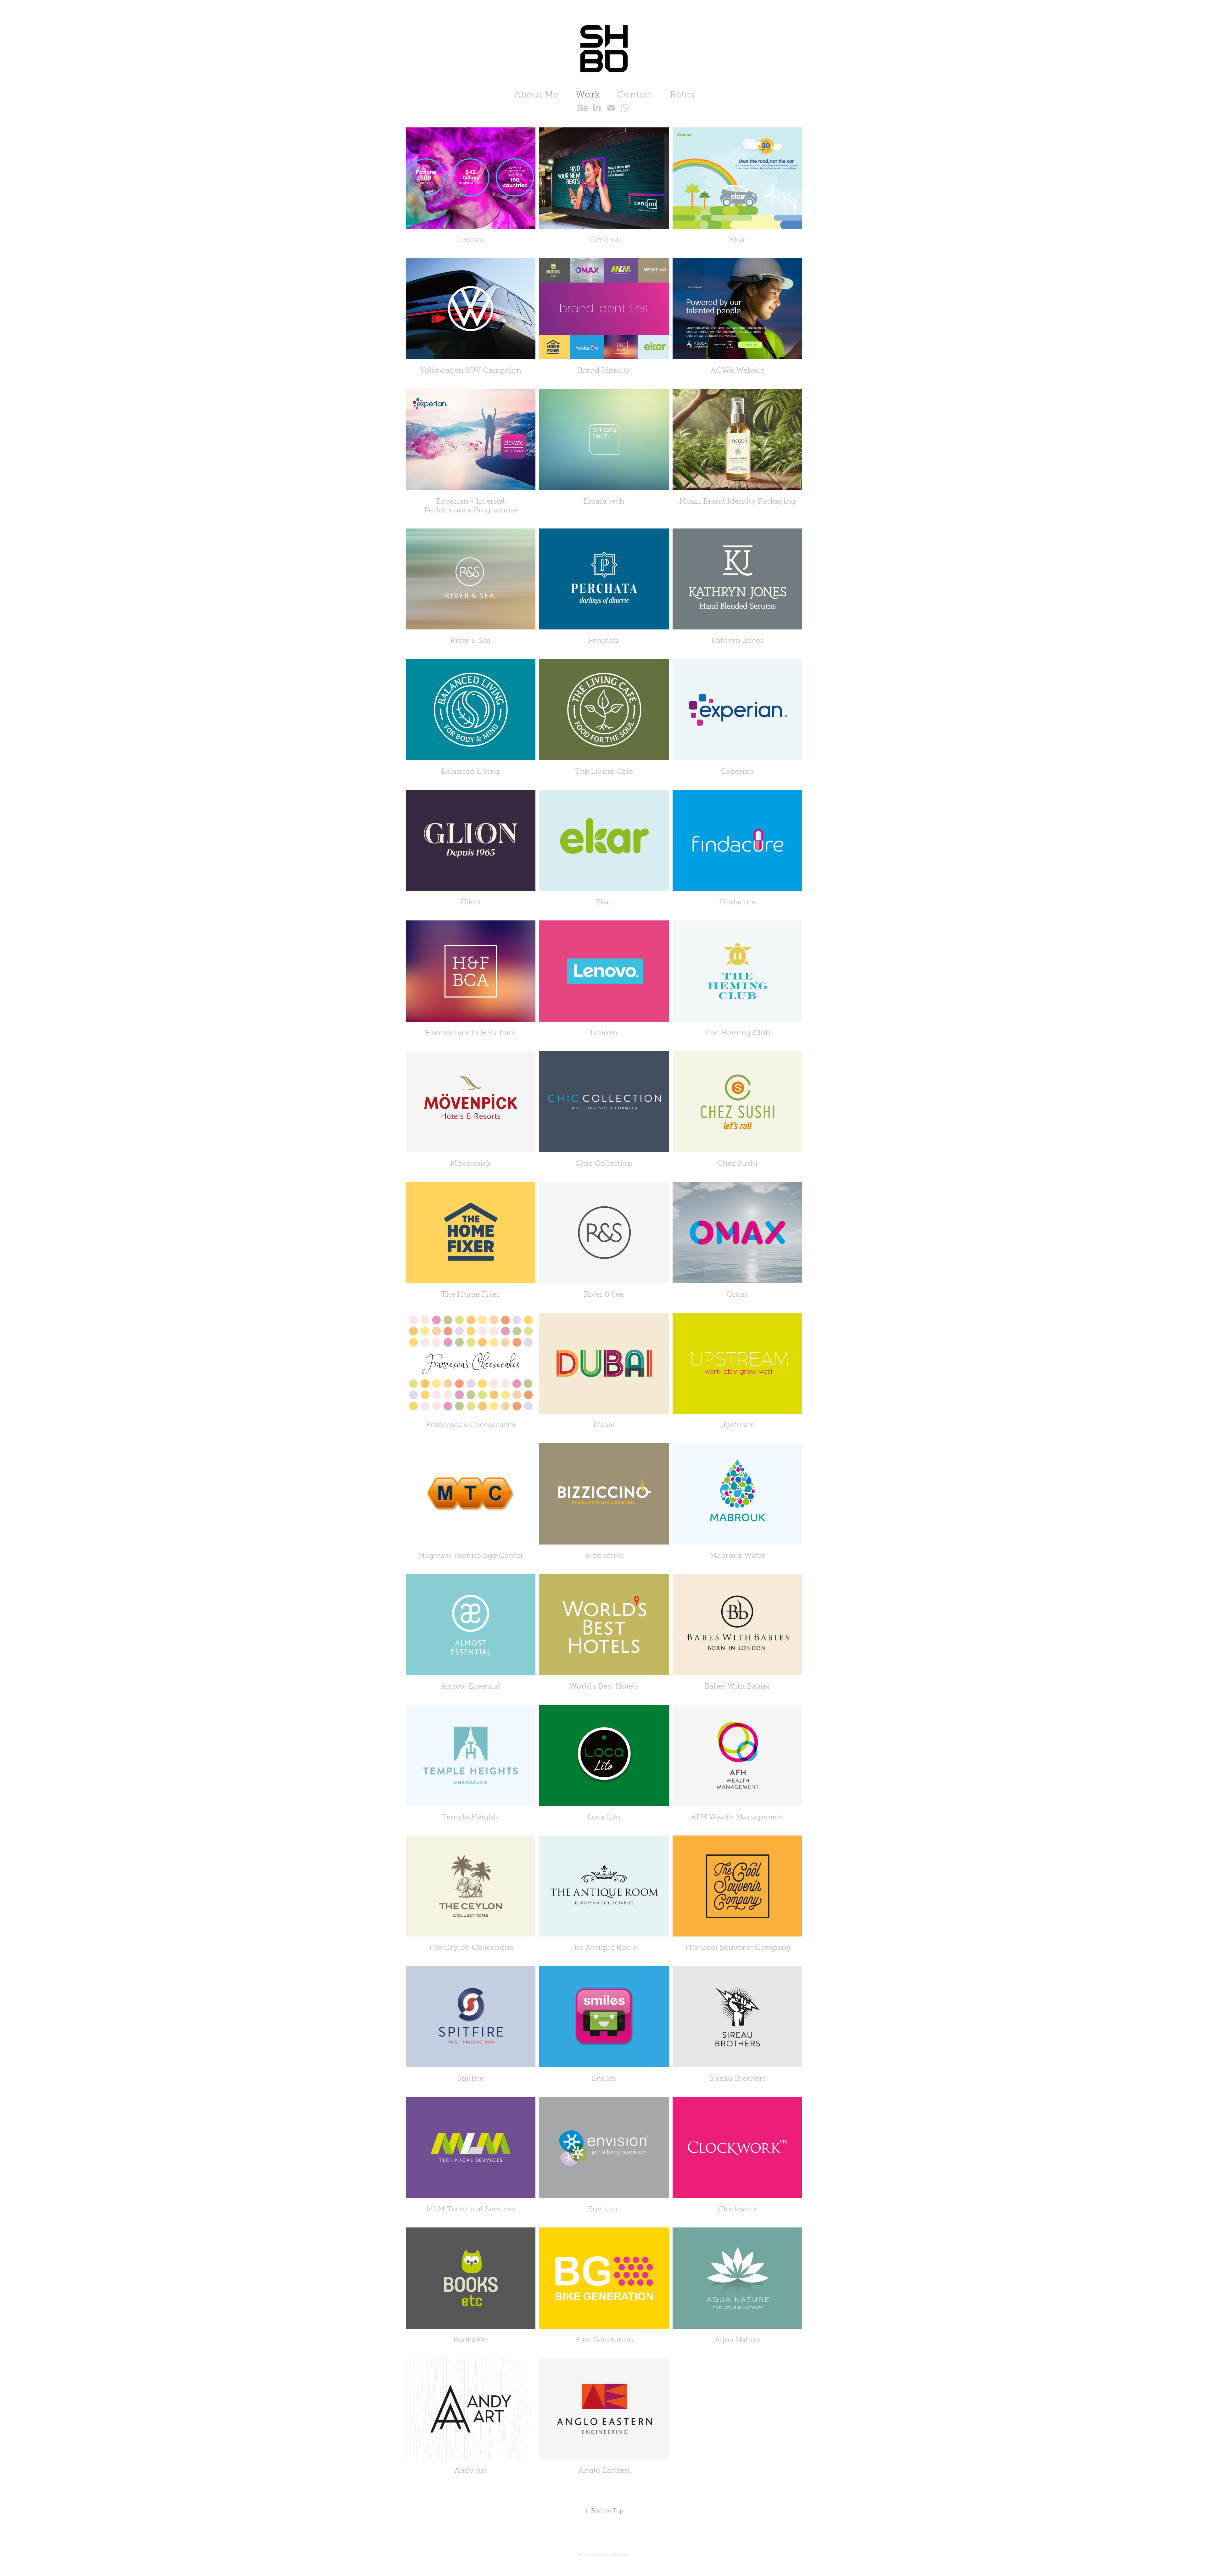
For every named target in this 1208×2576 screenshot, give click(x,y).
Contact (635, 94)
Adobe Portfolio (615, 2554)
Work (588, 94)
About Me (536, 94)
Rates (682, 94)
